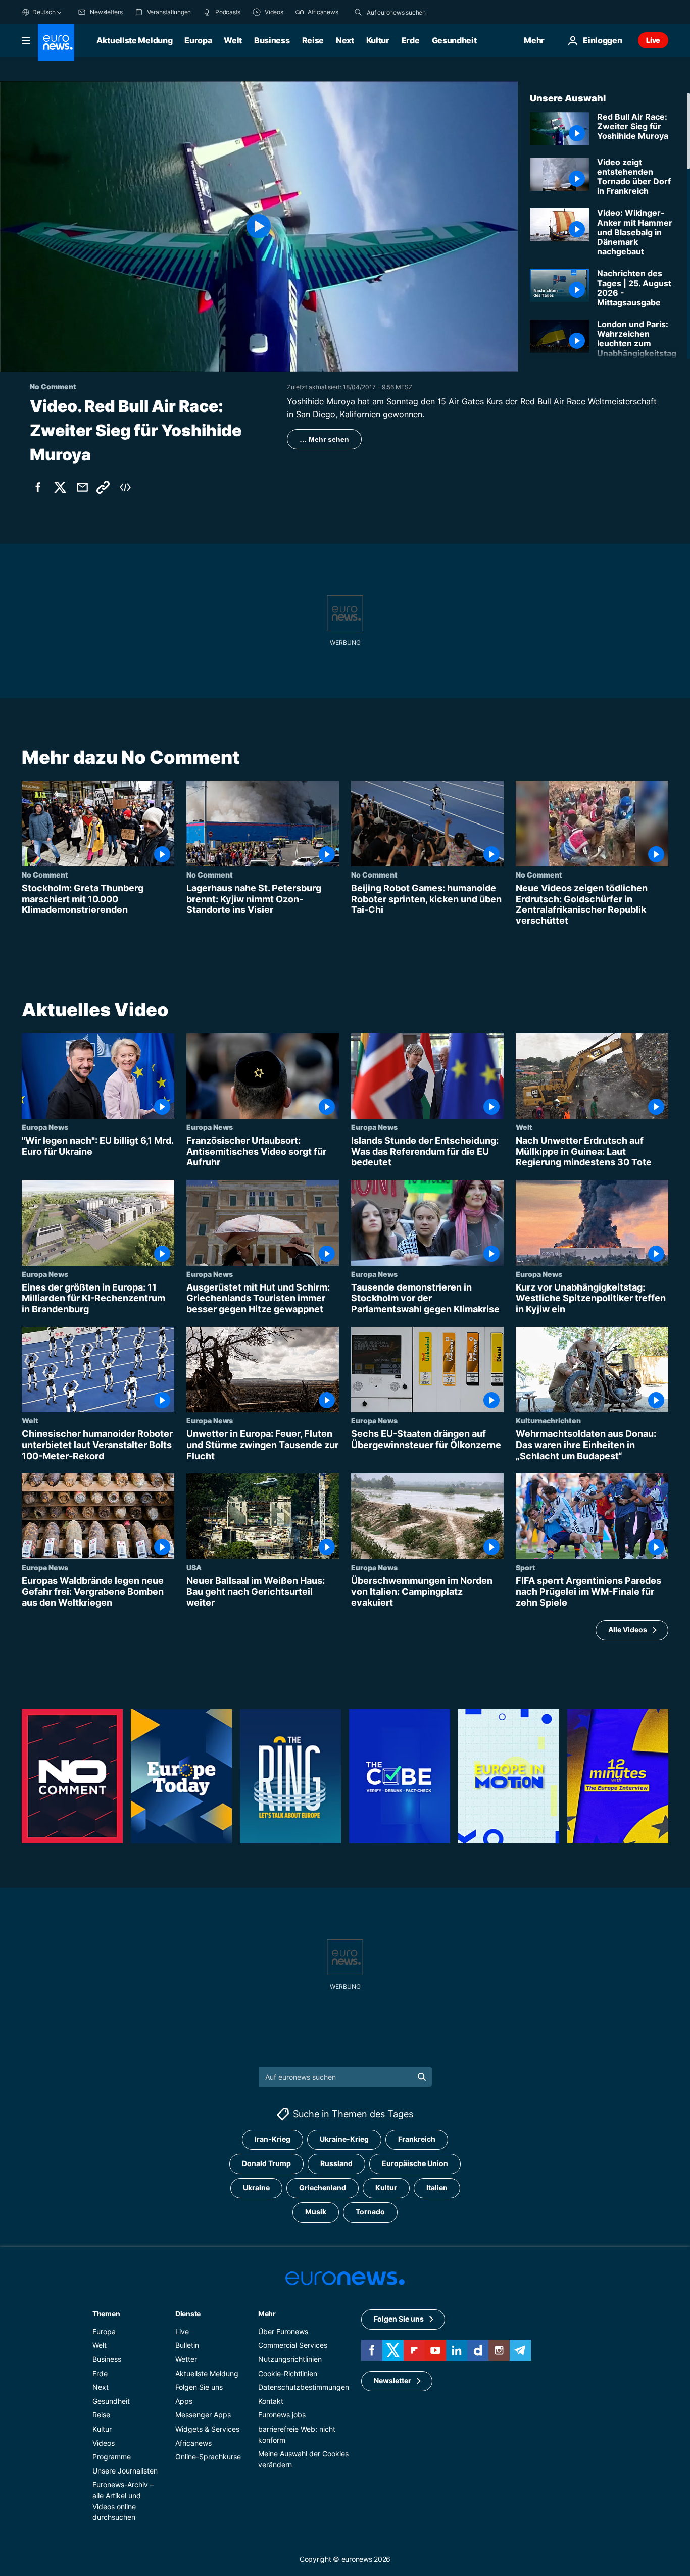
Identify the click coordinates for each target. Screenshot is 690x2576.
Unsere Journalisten (125, 2471)
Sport (526, 1567)
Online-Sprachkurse (208, 2457)
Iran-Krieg (273, 2140)
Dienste (188, 2314)
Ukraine (256, 2188)
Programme (112, 2457)
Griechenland (323, 2188)
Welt (233, 40)
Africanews (193, 2443)
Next (345, 40)
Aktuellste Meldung (134, 40)
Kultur (378, 40)
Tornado (370, 2212)
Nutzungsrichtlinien (290, 2359)
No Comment (45, 874)
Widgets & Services (207, 2429)
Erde (411, 40)
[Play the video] (259, 226)
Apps (184, 2401)
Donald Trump (266, 2164)
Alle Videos (628, 1630)
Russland (336, 2164)
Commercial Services (293, 2346)
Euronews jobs (282, 2415)
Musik (316, 2212)
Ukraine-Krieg (344, 2140)
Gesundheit (454, 40)
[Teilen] (82, 487)
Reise (313, 40)
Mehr (267, 2314)
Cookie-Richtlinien (288, 2373)
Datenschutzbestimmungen (304, 2387)
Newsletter (392, 2381)
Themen (106, 2314)
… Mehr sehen (324, 439)
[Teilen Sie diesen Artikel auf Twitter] (60, 487)
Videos (104, 2443)
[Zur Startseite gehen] (56, 42)
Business (272, 40)
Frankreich (417, 2140)
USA (194, 1567)
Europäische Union (415, 2164)
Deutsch (44, 12)
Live (653, 40)
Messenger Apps (203, 2415)
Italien (437, 2188)
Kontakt (271, 2401)
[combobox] (409, 12)
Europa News (45, 1127)
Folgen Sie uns (199, 2387)
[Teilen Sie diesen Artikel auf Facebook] (38, 487)
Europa (198, 40)
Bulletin (187, 2346)
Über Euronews (283, 2331)
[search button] (358, 12)
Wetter (186, 2359)
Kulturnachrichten (548, 1420)
